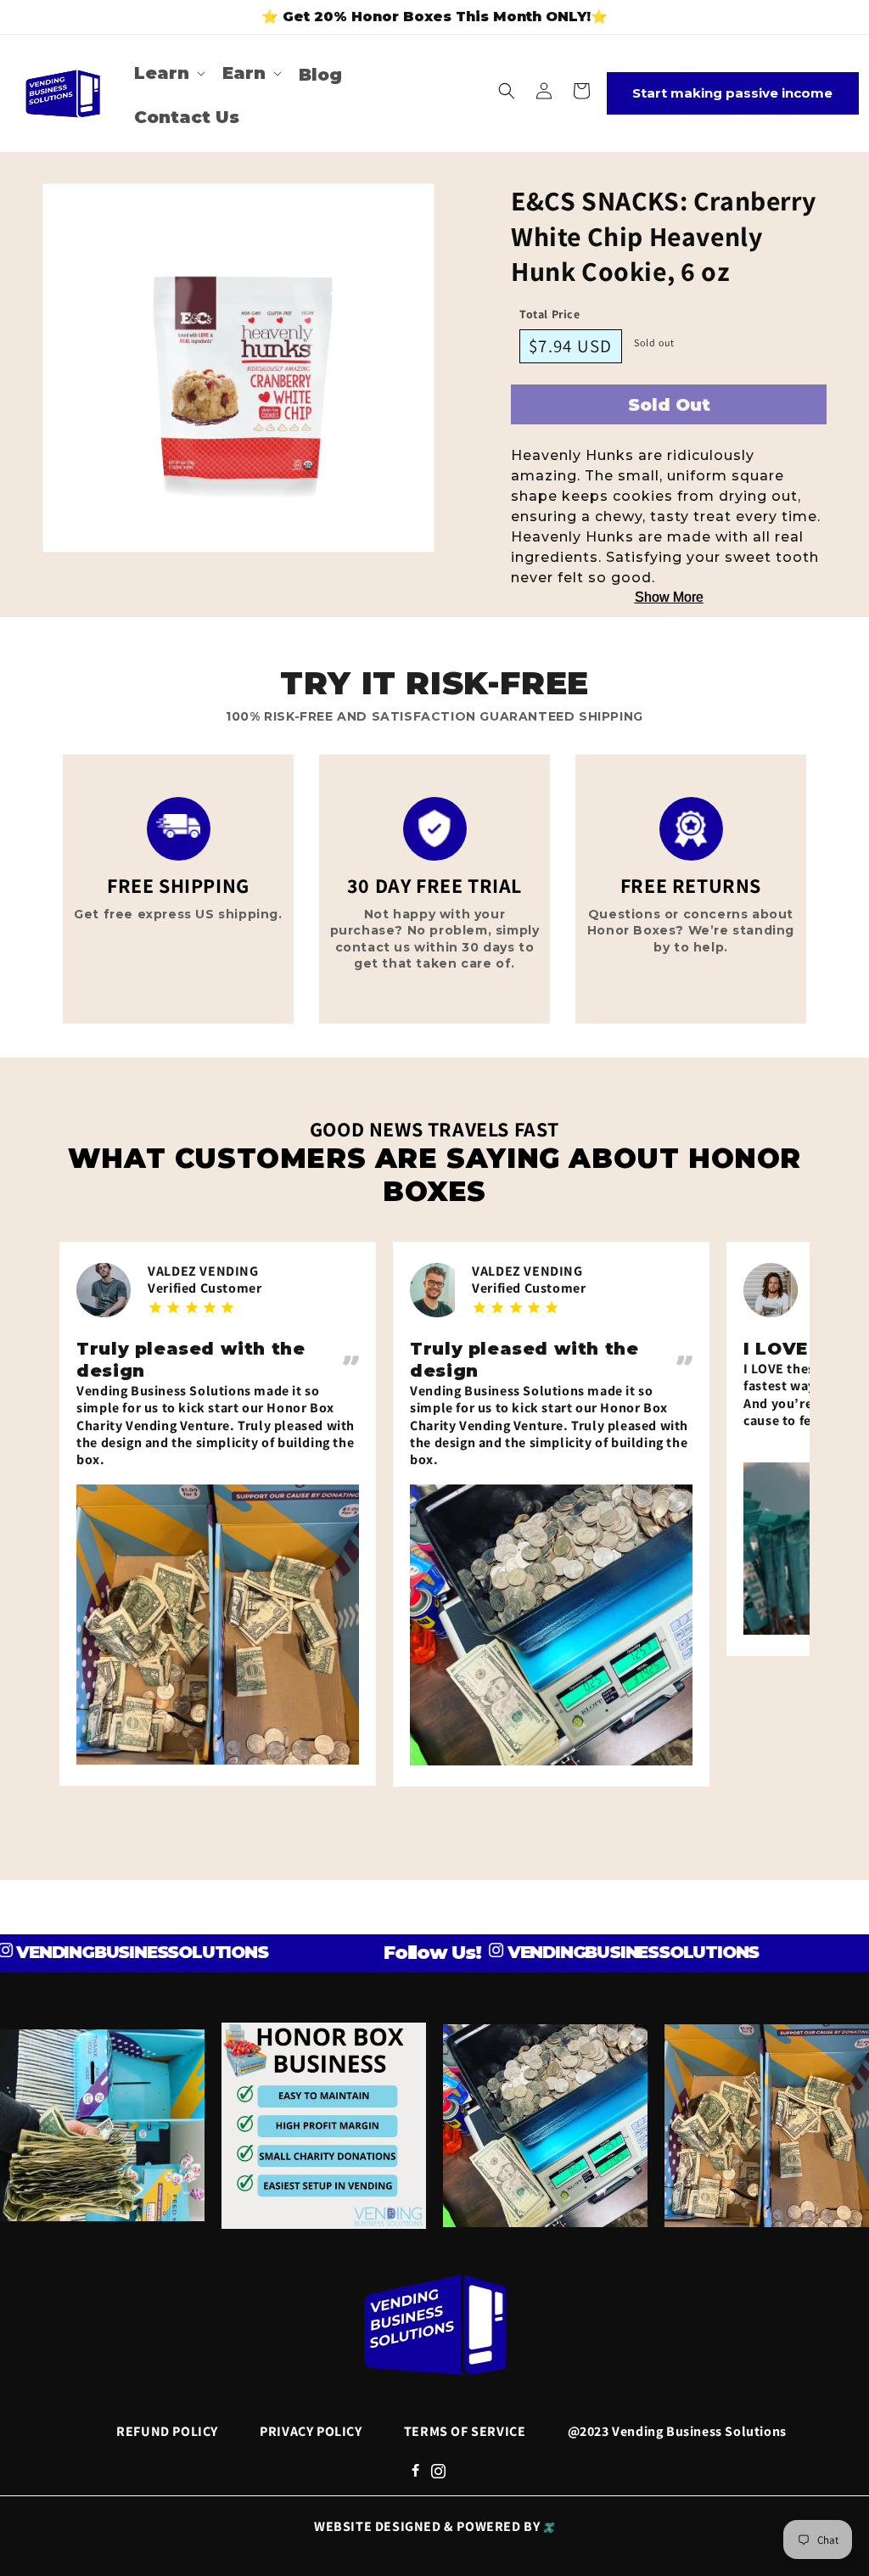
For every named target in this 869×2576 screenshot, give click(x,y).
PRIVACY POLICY (311, 2431)
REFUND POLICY (167, 2431)
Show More (669, 597)
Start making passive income (732, 93)
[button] (168, 73)
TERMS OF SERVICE (465, 2431)
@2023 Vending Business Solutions (677, 2431)
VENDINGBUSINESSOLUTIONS (586, 1952)
